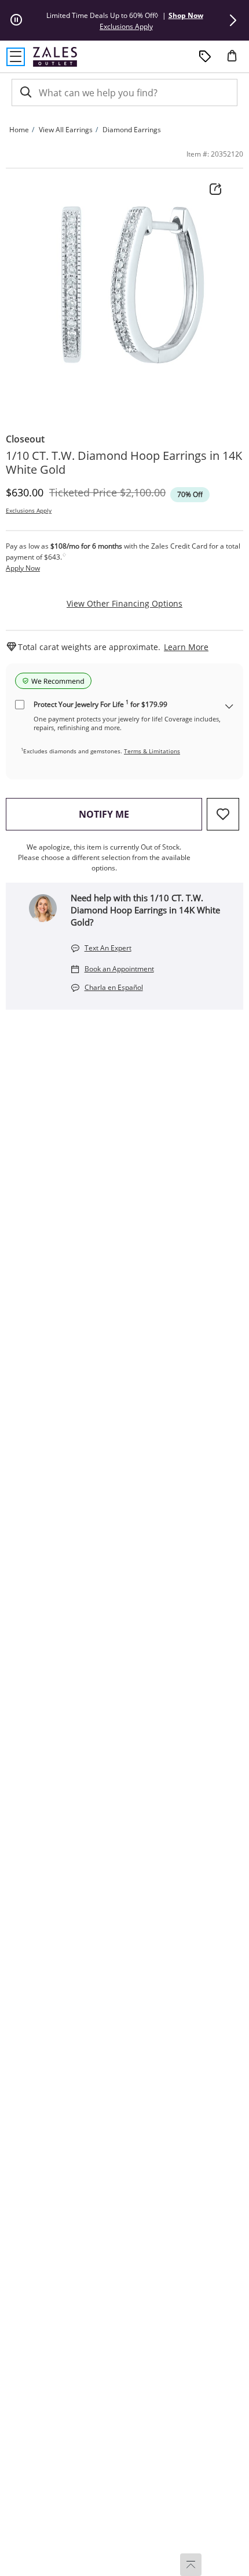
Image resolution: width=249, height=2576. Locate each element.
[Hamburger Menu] (16, 57)
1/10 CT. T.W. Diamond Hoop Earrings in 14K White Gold (124, 463)
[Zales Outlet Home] (55, 57)
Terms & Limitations (152, 751)
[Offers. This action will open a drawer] (205, 57)
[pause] (16, 20)
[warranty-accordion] (229, 707)
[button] (233, 20)
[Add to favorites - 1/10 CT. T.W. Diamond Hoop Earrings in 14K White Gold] (223, 814)
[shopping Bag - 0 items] (236, 60)
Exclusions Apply (29, 510)
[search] (25, 92)
